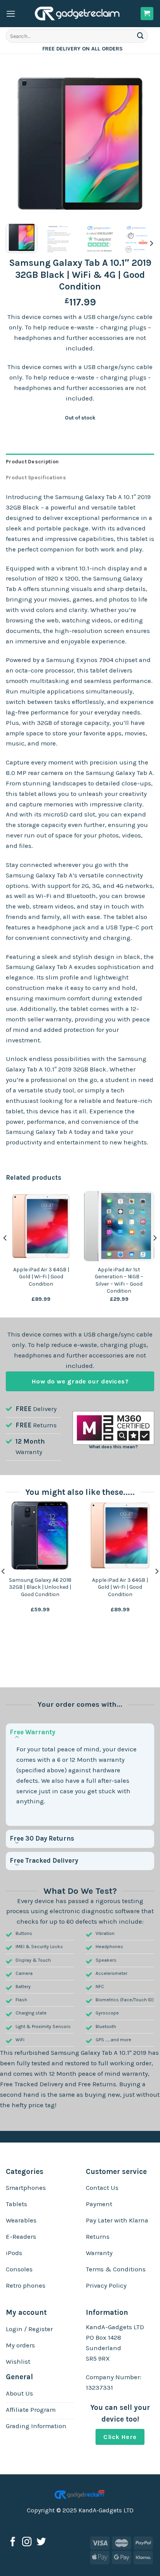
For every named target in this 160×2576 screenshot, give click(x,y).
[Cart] (147, 14)
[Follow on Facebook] (13, 2542)
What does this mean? (113, 1447)
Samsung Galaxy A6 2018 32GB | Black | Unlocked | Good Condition (40, 1587)
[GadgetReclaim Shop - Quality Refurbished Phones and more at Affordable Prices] (78, 14)
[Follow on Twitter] (41, 2542)
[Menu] (11, 14)
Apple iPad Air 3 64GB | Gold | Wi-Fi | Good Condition (41, 1277)
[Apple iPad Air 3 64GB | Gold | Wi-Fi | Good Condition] (120, 1535)
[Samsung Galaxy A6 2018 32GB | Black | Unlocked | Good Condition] (40, 1535)
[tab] (80, 462)
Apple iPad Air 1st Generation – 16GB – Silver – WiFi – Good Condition (119, 1280)
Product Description (32, 462)
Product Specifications (36, 478)
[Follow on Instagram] (27, 2542)
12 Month (30, 1441)
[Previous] (19, 144)
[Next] (141, 144)
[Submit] (141, 36)
